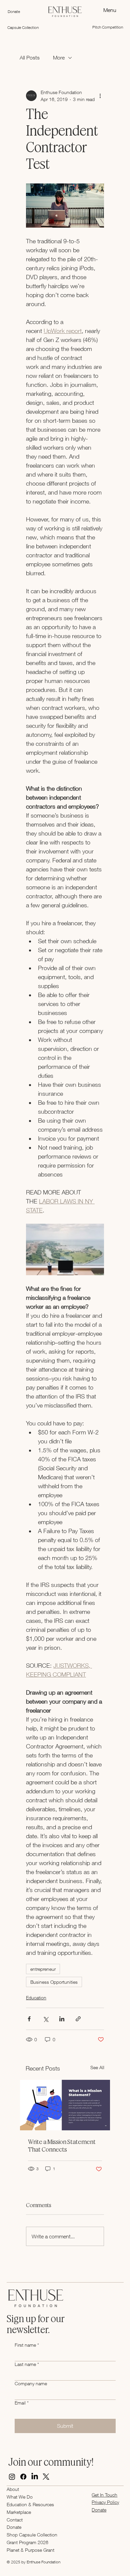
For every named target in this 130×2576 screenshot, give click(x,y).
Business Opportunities (54, 1982)
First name (27, 2345)
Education (36, 1998)
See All (97, 2067)
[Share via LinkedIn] (62, 2019)
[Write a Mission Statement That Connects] (65, 2105)
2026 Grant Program (27, 2542)
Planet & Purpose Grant (30, 2550)
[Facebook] (23, 2477)
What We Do (20, 2497)
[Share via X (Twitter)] (45, 2019)
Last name (27, 2364)
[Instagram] (12, 2477)
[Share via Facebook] (29, 2019)
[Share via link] (78, 2019)
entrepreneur (43, 1969)
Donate (14, 2527)
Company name (31, 2383)
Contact (15, 2520)
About (13, 2489)
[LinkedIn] (35, 2477)
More (59, 57)
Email (22, 2403)
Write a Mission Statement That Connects (62, 2146)
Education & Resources (30, 2504)
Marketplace (19, 2512)
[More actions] (100, 96)
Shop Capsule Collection (32, 2535)
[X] (46, 2477)
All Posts (30, 57)
